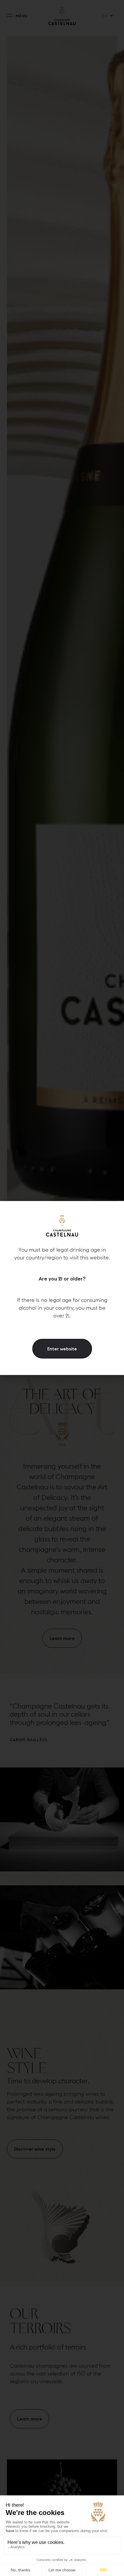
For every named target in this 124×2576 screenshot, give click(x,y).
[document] (62, 1288)
